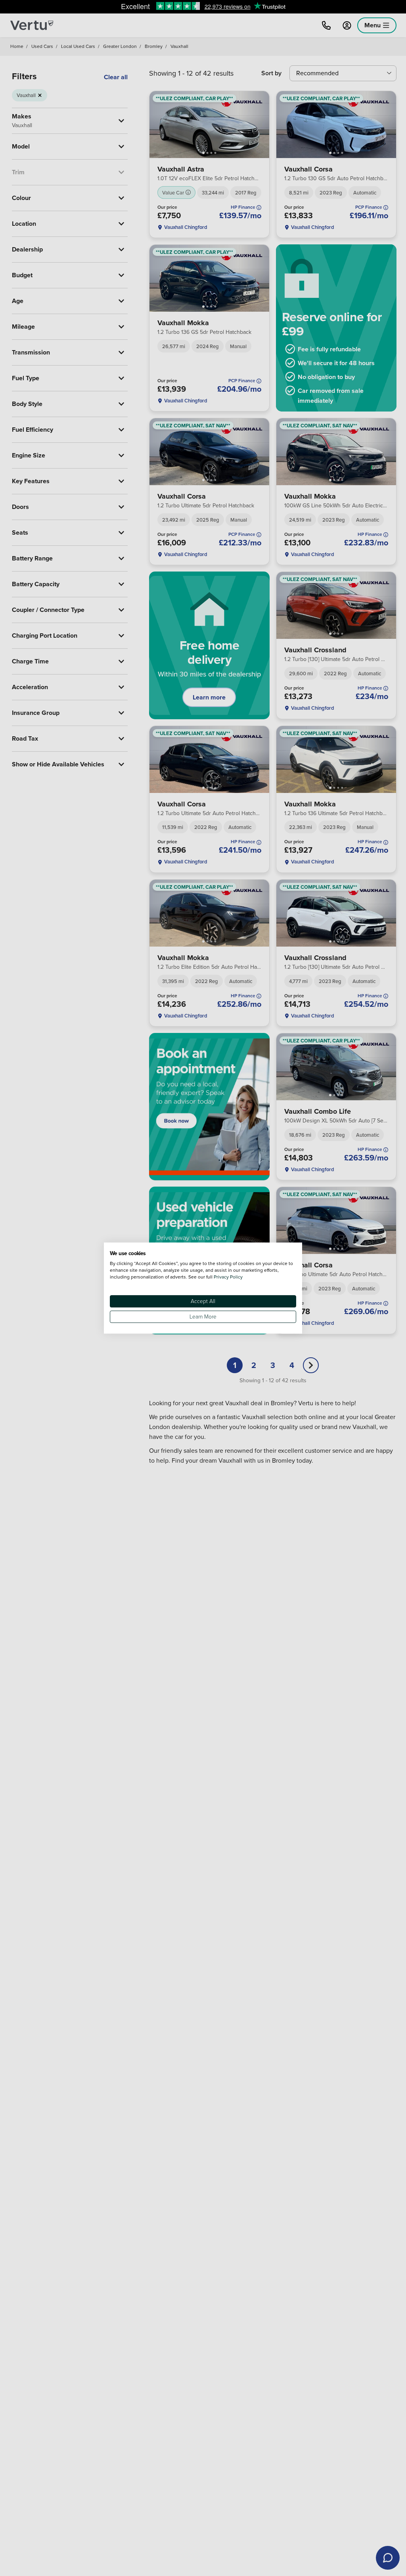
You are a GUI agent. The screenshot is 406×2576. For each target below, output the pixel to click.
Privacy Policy (228, 1277)
